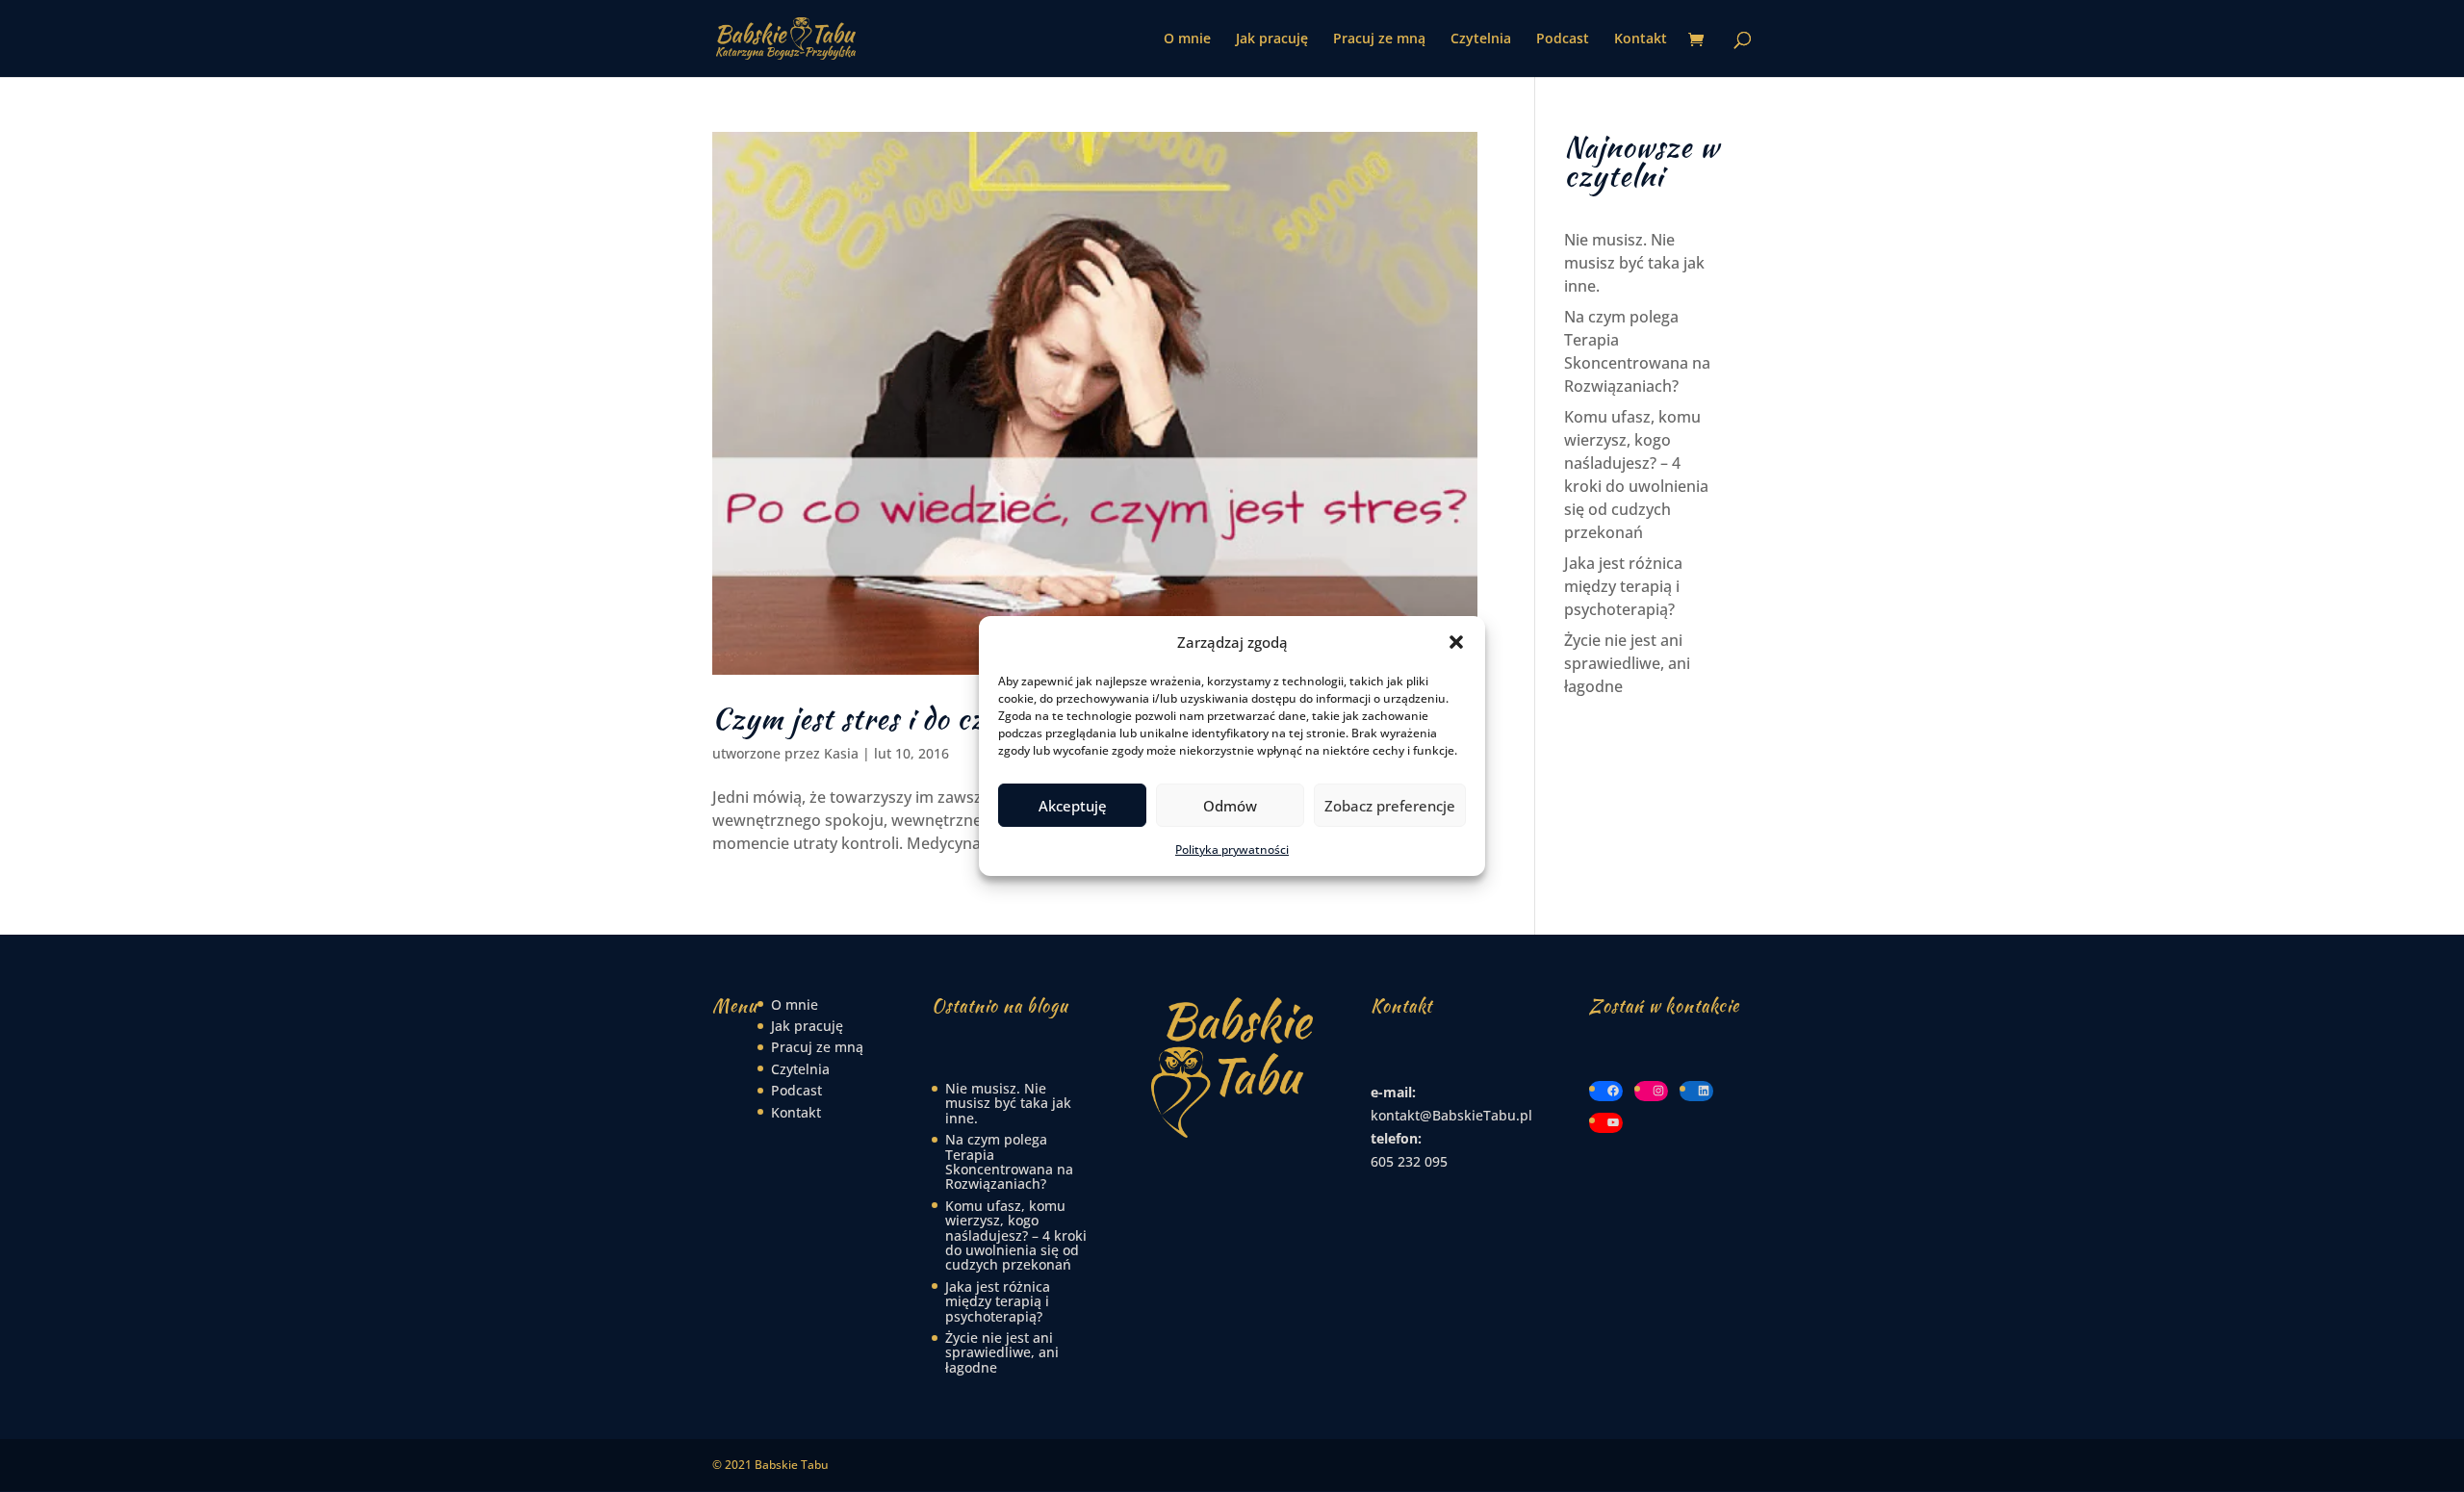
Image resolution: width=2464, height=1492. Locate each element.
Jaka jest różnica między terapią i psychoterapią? (1623, 586)
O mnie (1187, 39)
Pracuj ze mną (1379, 39)
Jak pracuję (1272, 39)
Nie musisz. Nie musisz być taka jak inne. (1634, 263)
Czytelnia (1481, 39)
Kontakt (1641, 39)
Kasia (841, 753)
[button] (1456, 642)
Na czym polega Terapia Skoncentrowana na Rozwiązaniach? (1009, 1161)
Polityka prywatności (1232, 849)
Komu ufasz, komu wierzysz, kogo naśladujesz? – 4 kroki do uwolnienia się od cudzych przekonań (1016, 1235)
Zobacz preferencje (1390, 806)
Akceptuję (1073, 806)
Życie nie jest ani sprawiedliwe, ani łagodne (1627, 663)
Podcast (1563, 39)
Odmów (1230, 806)
